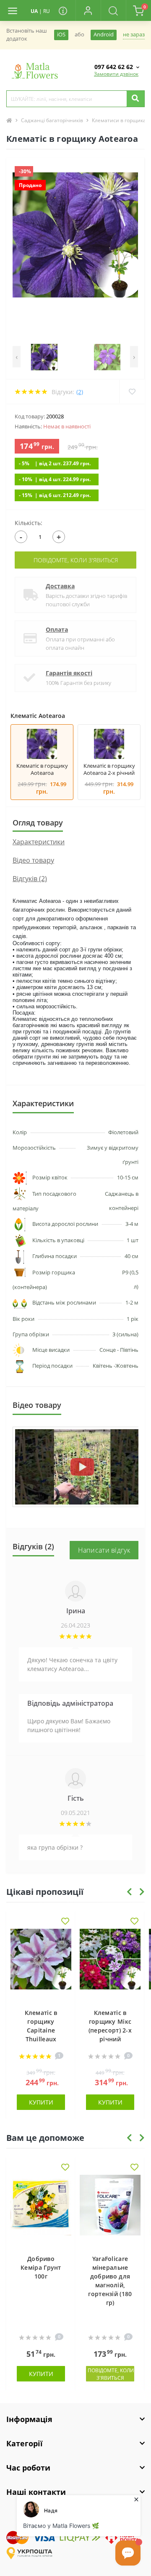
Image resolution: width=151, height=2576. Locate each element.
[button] (88, 10)
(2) (80, 392)
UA (34, 11)
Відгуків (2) (30, 879)
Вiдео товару (33, 860)
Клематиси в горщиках (120, 120)
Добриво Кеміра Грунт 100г (41, 2267)
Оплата (57, 629)
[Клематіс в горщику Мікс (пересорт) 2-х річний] (110, 1964)
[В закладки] (65, 1922)
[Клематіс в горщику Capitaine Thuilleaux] (41, 1964)
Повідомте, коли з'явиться (76, 560)
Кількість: (29, 523)
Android (104, 35)
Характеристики (39, 842)
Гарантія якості (69, 673)
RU (47, 11)
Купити (41, 2102)
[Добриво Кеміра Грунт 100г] (41, 2210)
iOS (61, 35)
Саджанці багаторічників (52, 120)
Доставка (60, 586)
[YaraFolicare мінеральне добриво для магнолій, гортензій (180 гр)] (110, 2210)
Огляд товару (38, 823)
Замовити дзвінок (116, 74)
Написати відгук (104, 1550)
